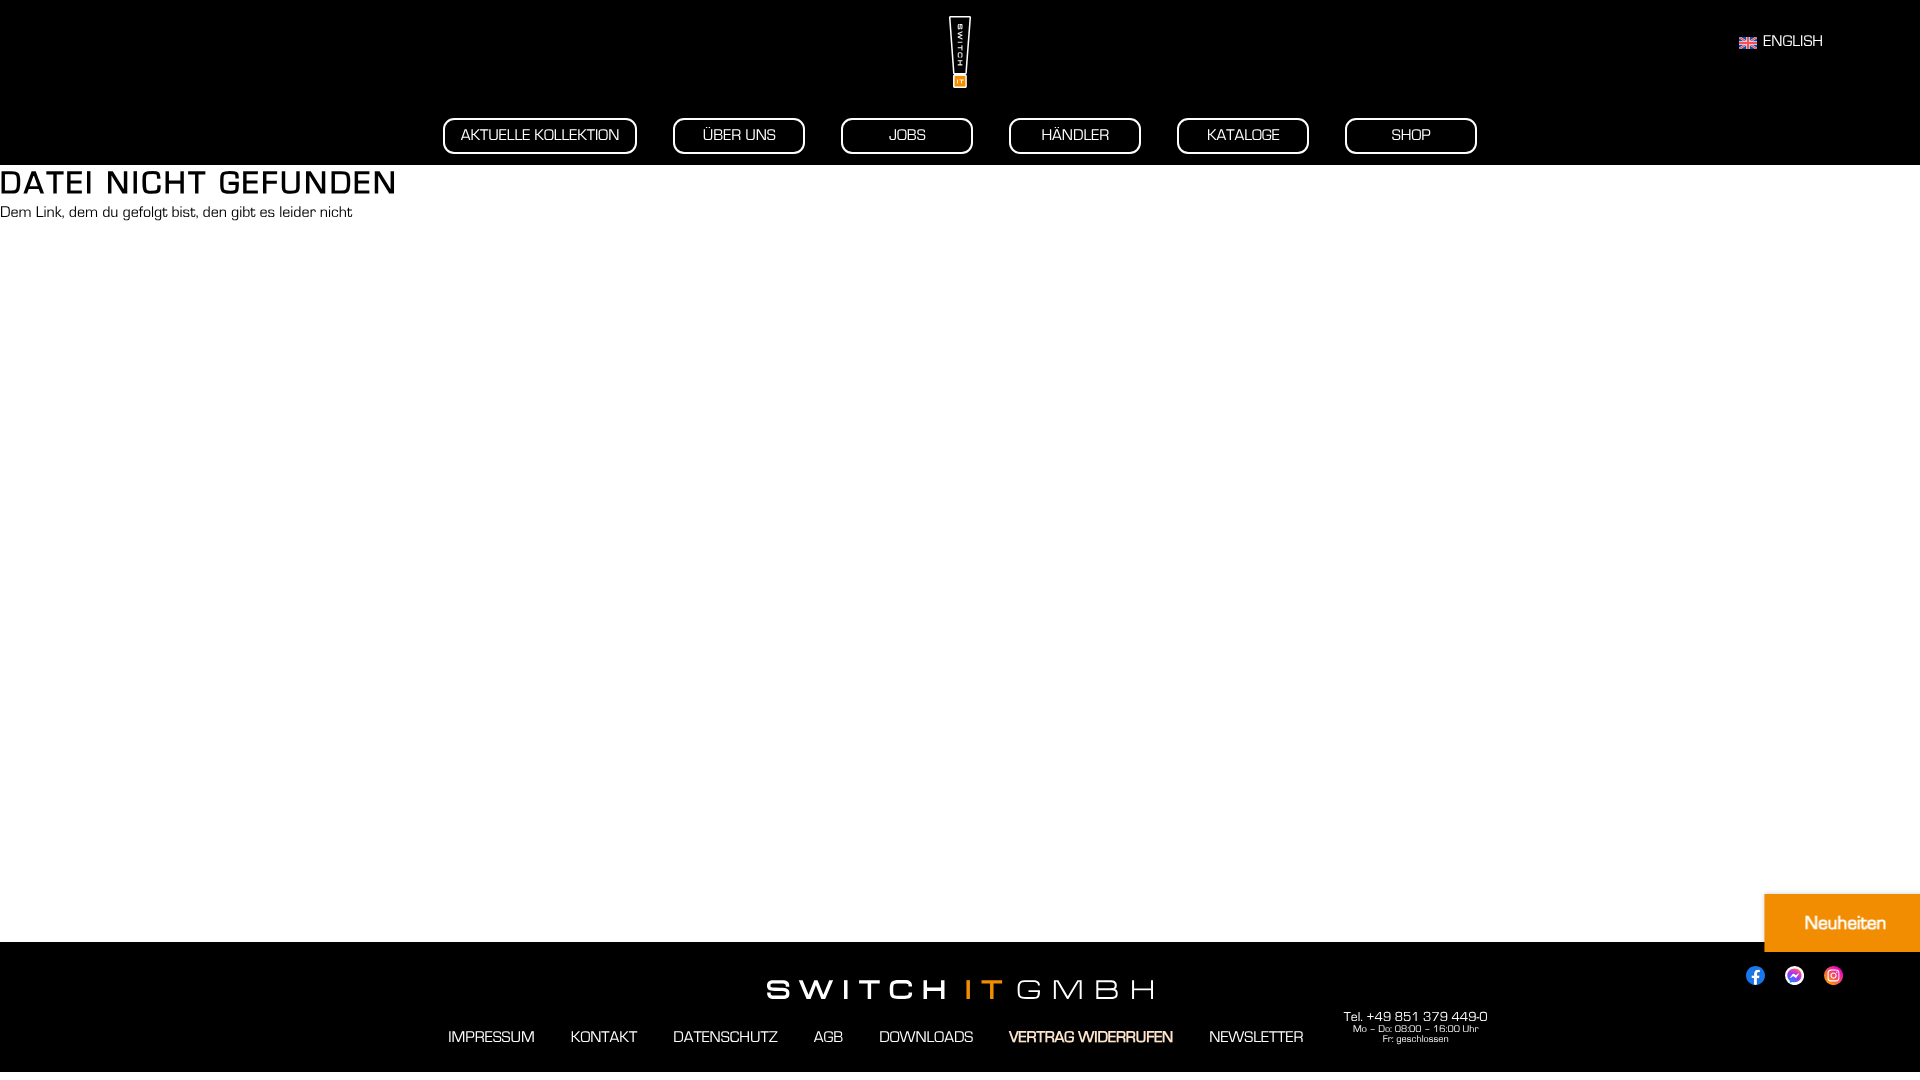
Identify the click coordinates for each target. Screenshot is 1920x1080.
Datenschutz (725, 1038)
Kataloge (1243, 136)
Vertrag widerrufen (1091, 1038)
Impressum (491, 1038)
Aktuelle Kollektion (540, 136)
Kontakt (604, 1038)
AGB (829, 1038)
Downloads (926, 1038)
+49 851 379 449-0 (1426, 1017)
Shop (1411, 136)
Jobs (907, 136)
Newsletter (1256, 1038)
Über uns (739, 136)
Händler (1075, 136)
